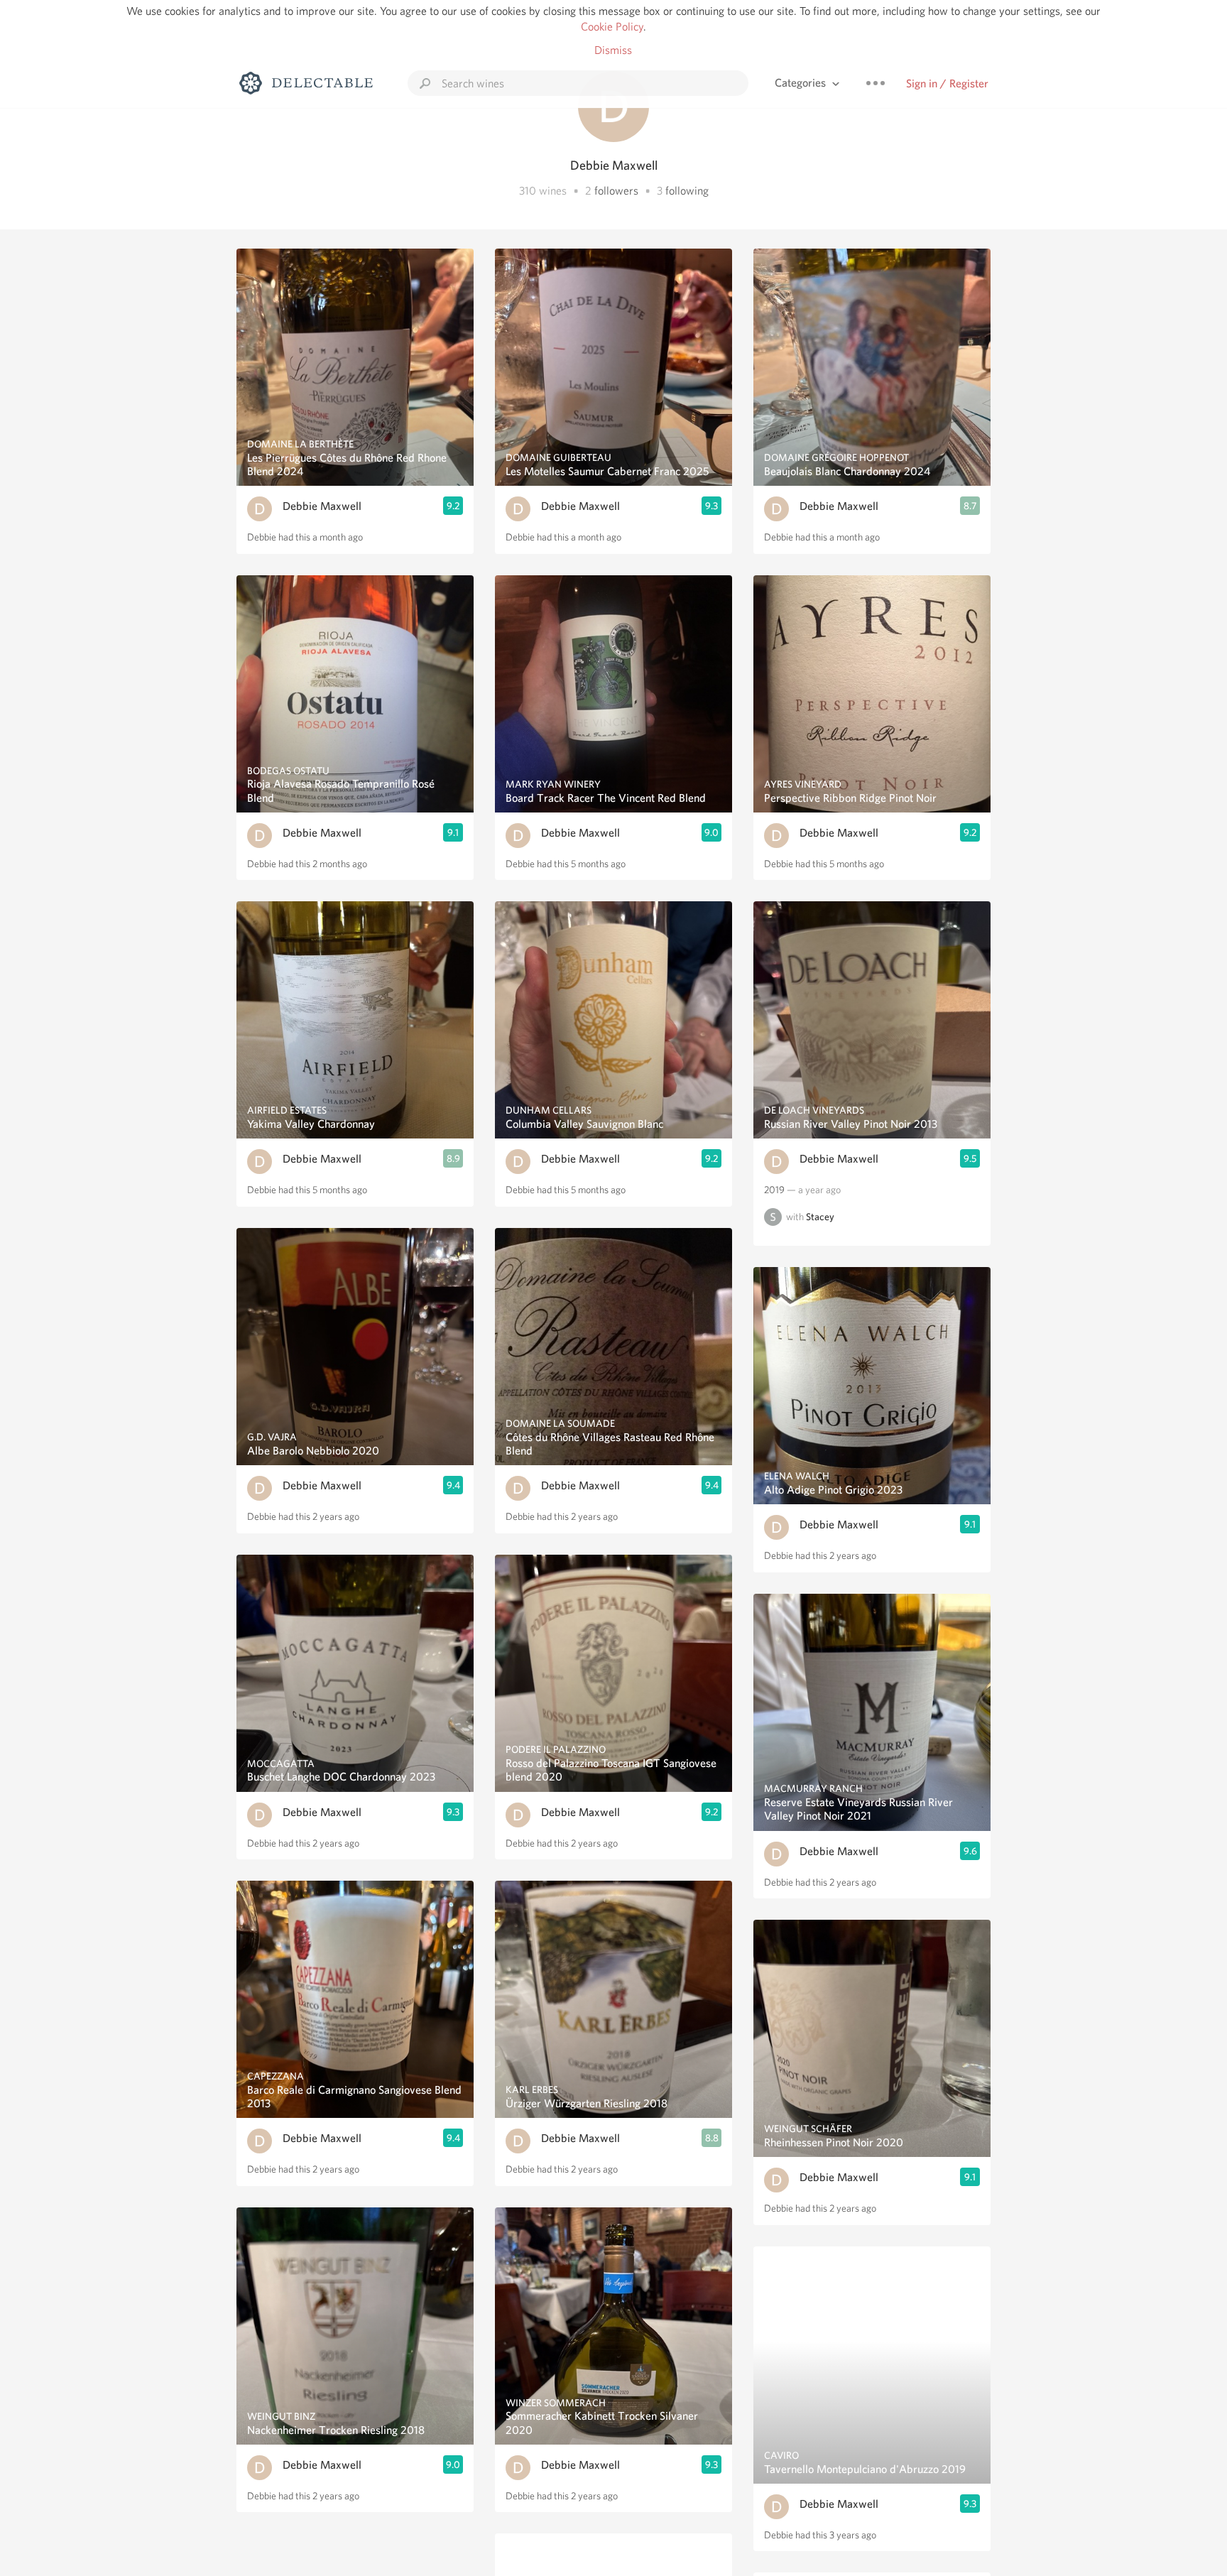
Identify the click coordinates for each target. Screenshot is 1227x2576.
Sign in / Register (947, 83)
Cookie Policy (612, 27)
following (687, 191)
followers (616, 191)
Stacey (820, 1217)
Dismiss (613, 50)
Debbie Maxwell (322, 506)
